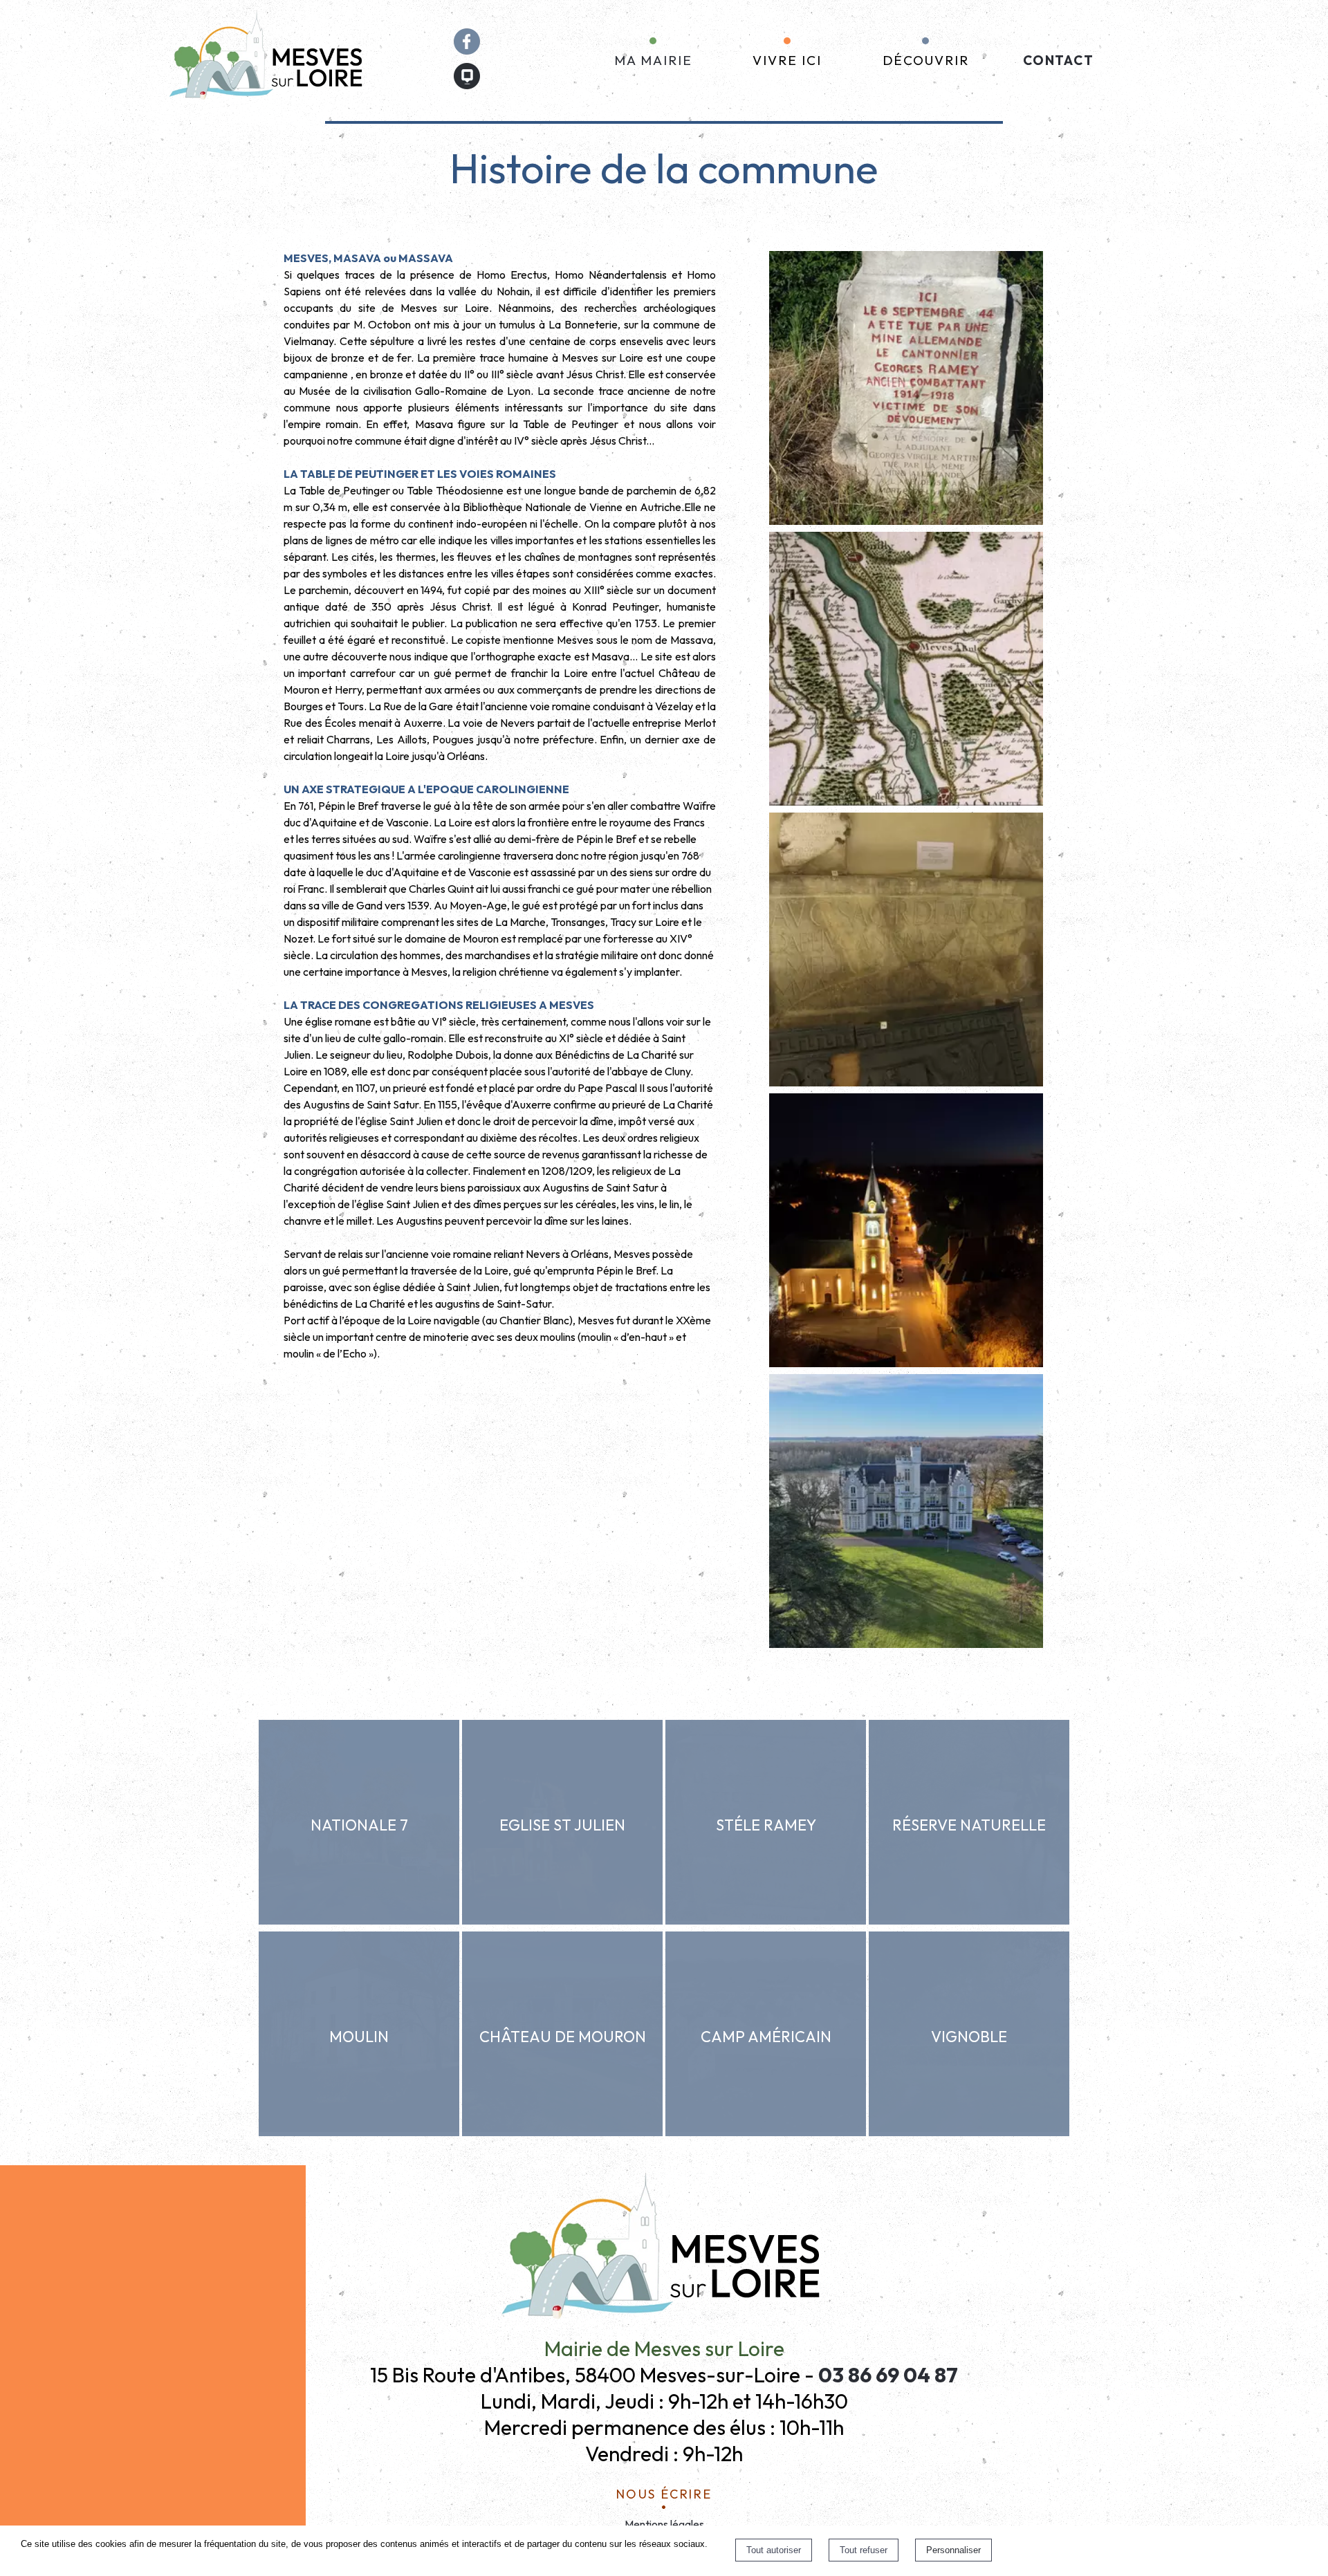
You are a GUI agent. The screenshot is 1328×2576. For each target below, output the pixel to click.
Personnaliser (953, 2550)
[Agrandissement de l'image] (906, 521)
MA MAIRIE (653, 60)
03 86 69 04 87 (888, 2375)
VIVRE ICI (787, 60)
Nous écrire (664, 2492)
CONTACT (1059, 60)
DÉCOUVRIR (926, 60)
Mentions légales (664, 2524)
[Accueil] (268, 61)
